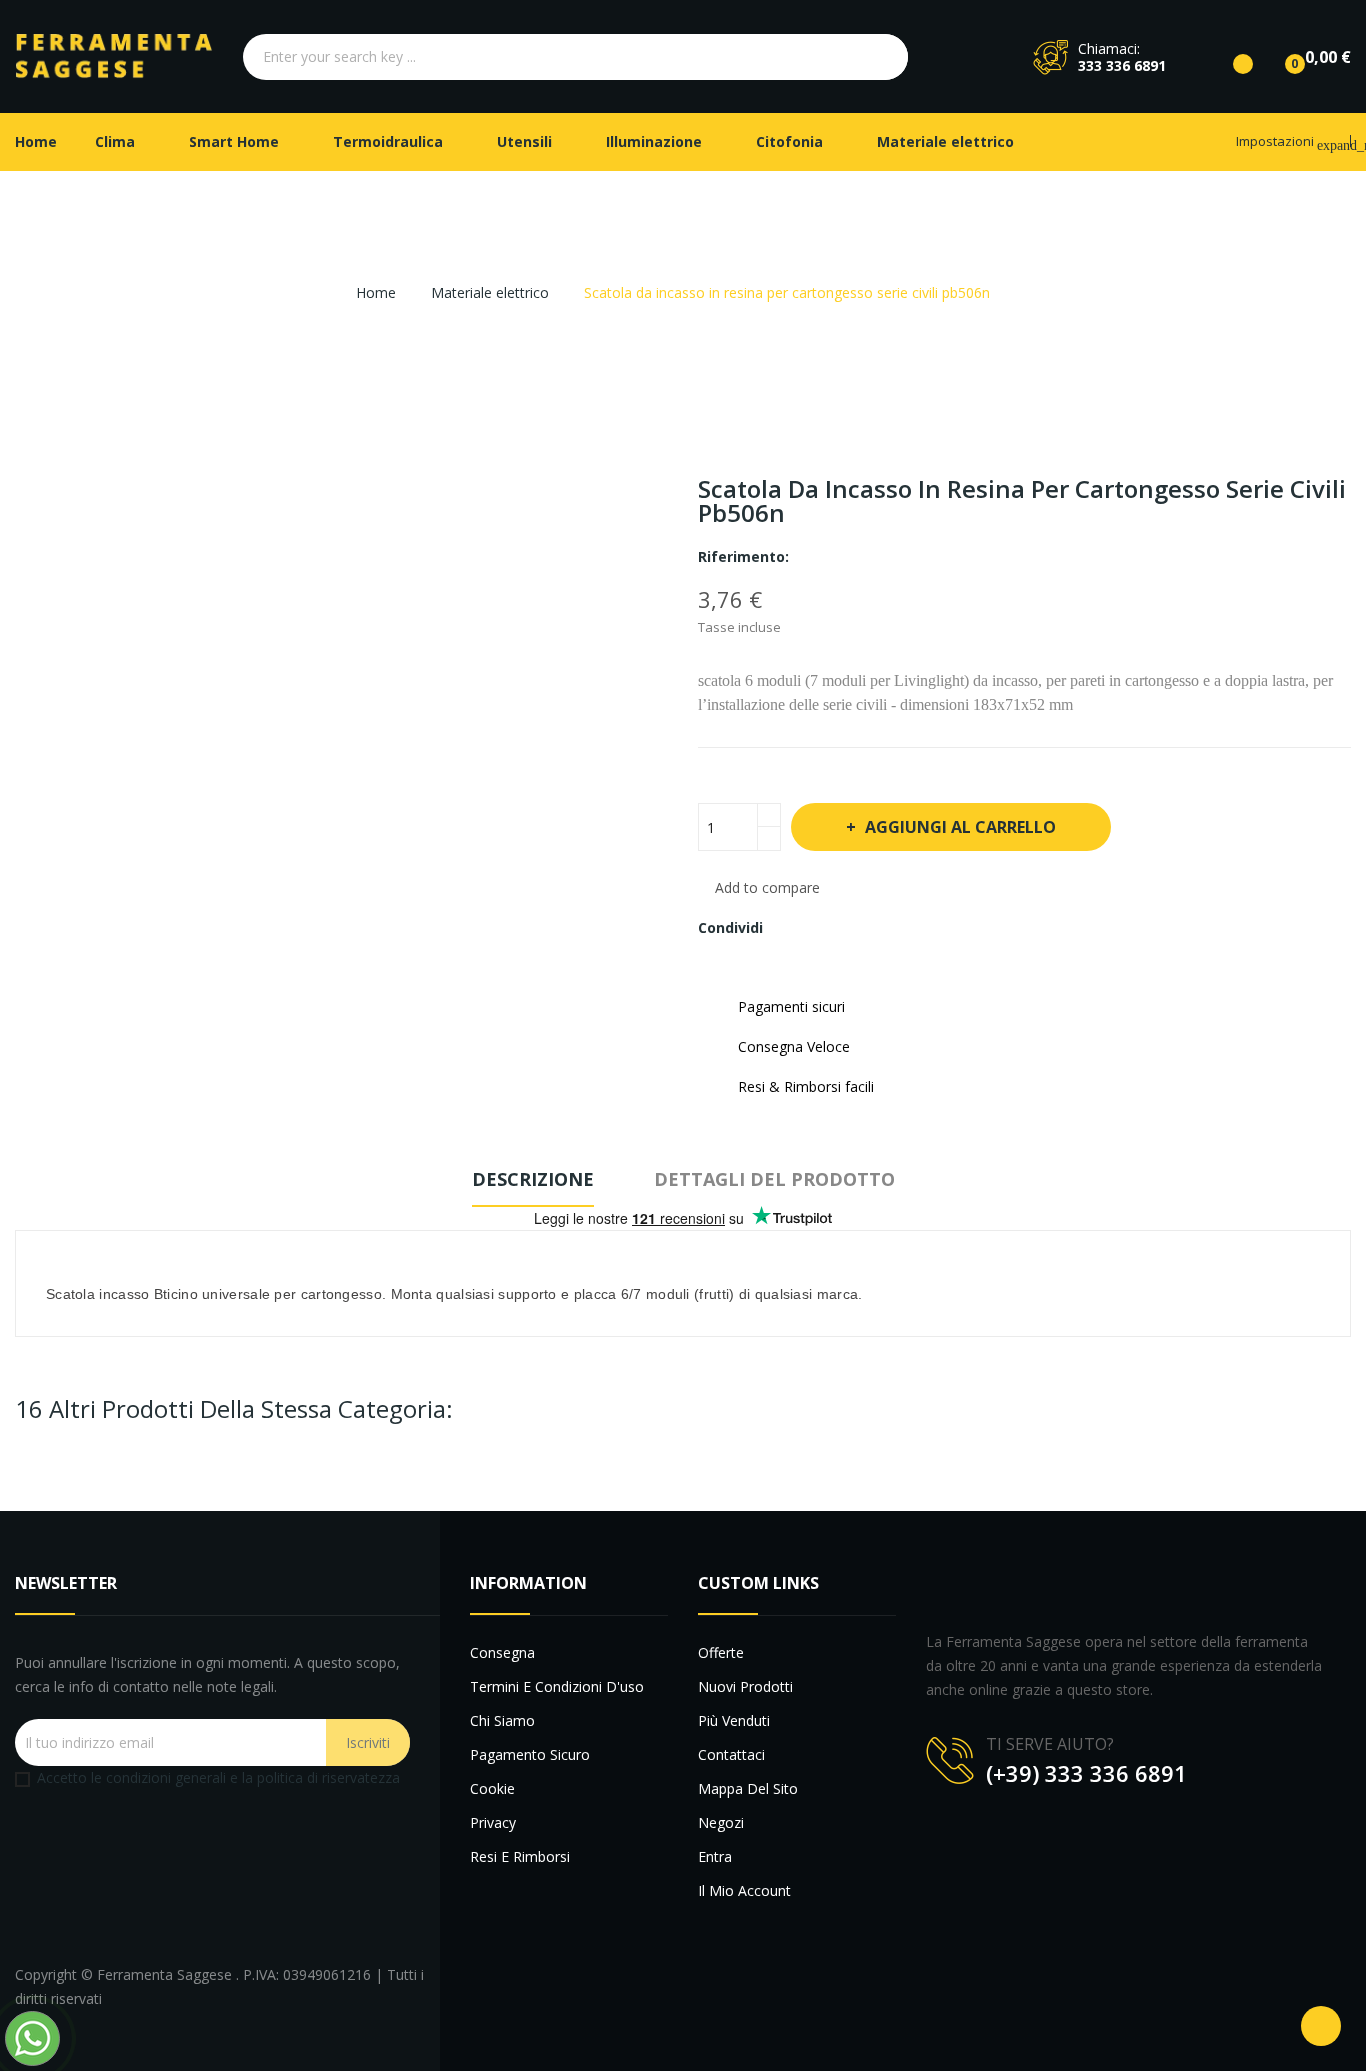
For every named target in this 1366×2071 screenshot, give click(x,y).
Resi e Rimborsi (520, 1856)
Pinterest (858, 928)
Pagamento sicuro (530, 1754)
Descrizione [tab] (533, 1179)
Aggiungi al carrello (960, 827)
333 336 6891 (1122, 65)
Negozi (721, 1822)
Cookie (492, 1788)
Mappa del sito (748, 1788)
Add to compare (767, 887)
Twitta (824, 928)
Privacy (493, 1822)
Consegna (502, 1652)
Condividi (790, 928)
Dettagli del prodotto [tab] (774, 1179)
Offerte (721, 1652)
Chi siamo (502, 1720)
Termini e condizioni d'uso (557, 1686)
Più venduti (734, 1720)
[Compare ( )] (1227, 57)
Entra (715, 1856)
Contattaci (731, 1754)
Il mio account (744, 1890)
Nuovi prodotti (745, 1686)
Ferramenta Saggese (166, 1974)
